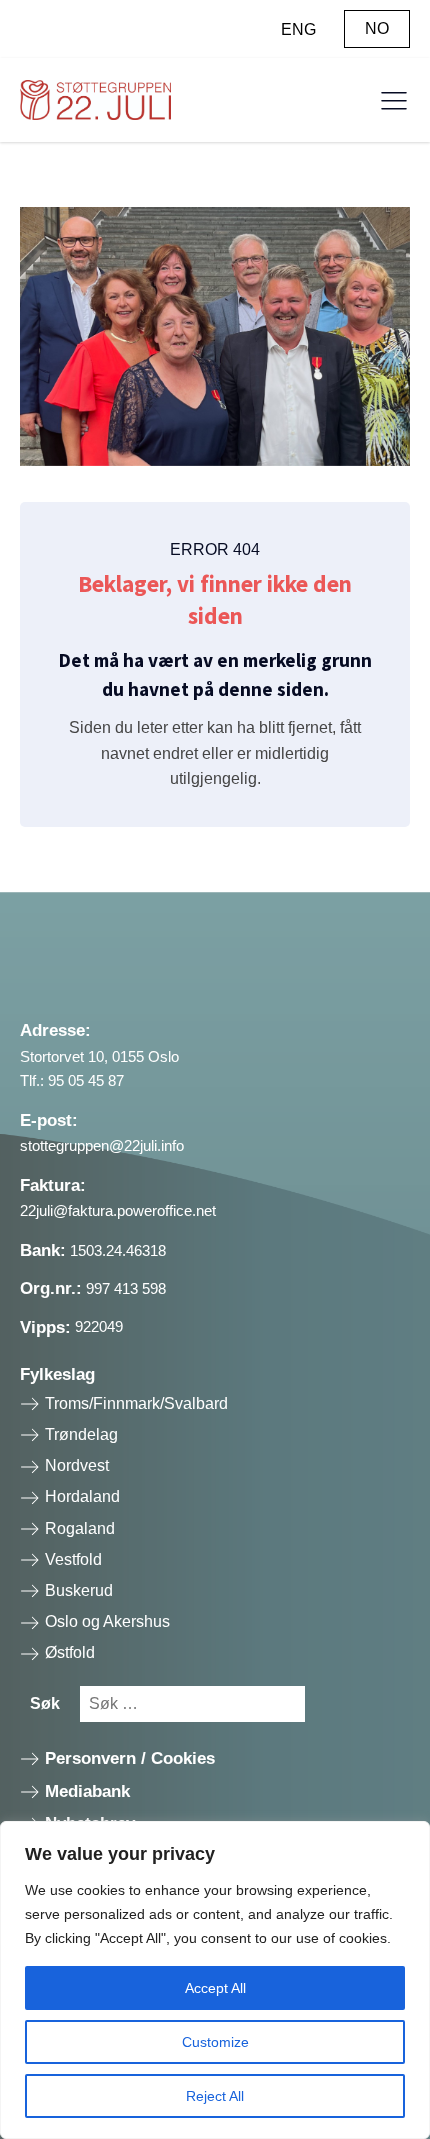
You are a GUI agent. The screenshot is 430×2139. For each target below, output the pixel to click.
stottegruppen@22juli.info (102, 1145)
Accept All (215, 1988)
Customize (215, 2042)
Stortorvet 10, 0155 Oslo (99, 1056)
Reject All (215, 2096)
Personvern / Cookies (130, 1758)
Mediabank (87, 1791)
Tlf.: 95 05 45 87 (72, 1080)
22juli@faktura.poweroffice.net (118, 1210)
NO (377, 28)
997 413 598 (126, 1288)
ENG (298, 29)
